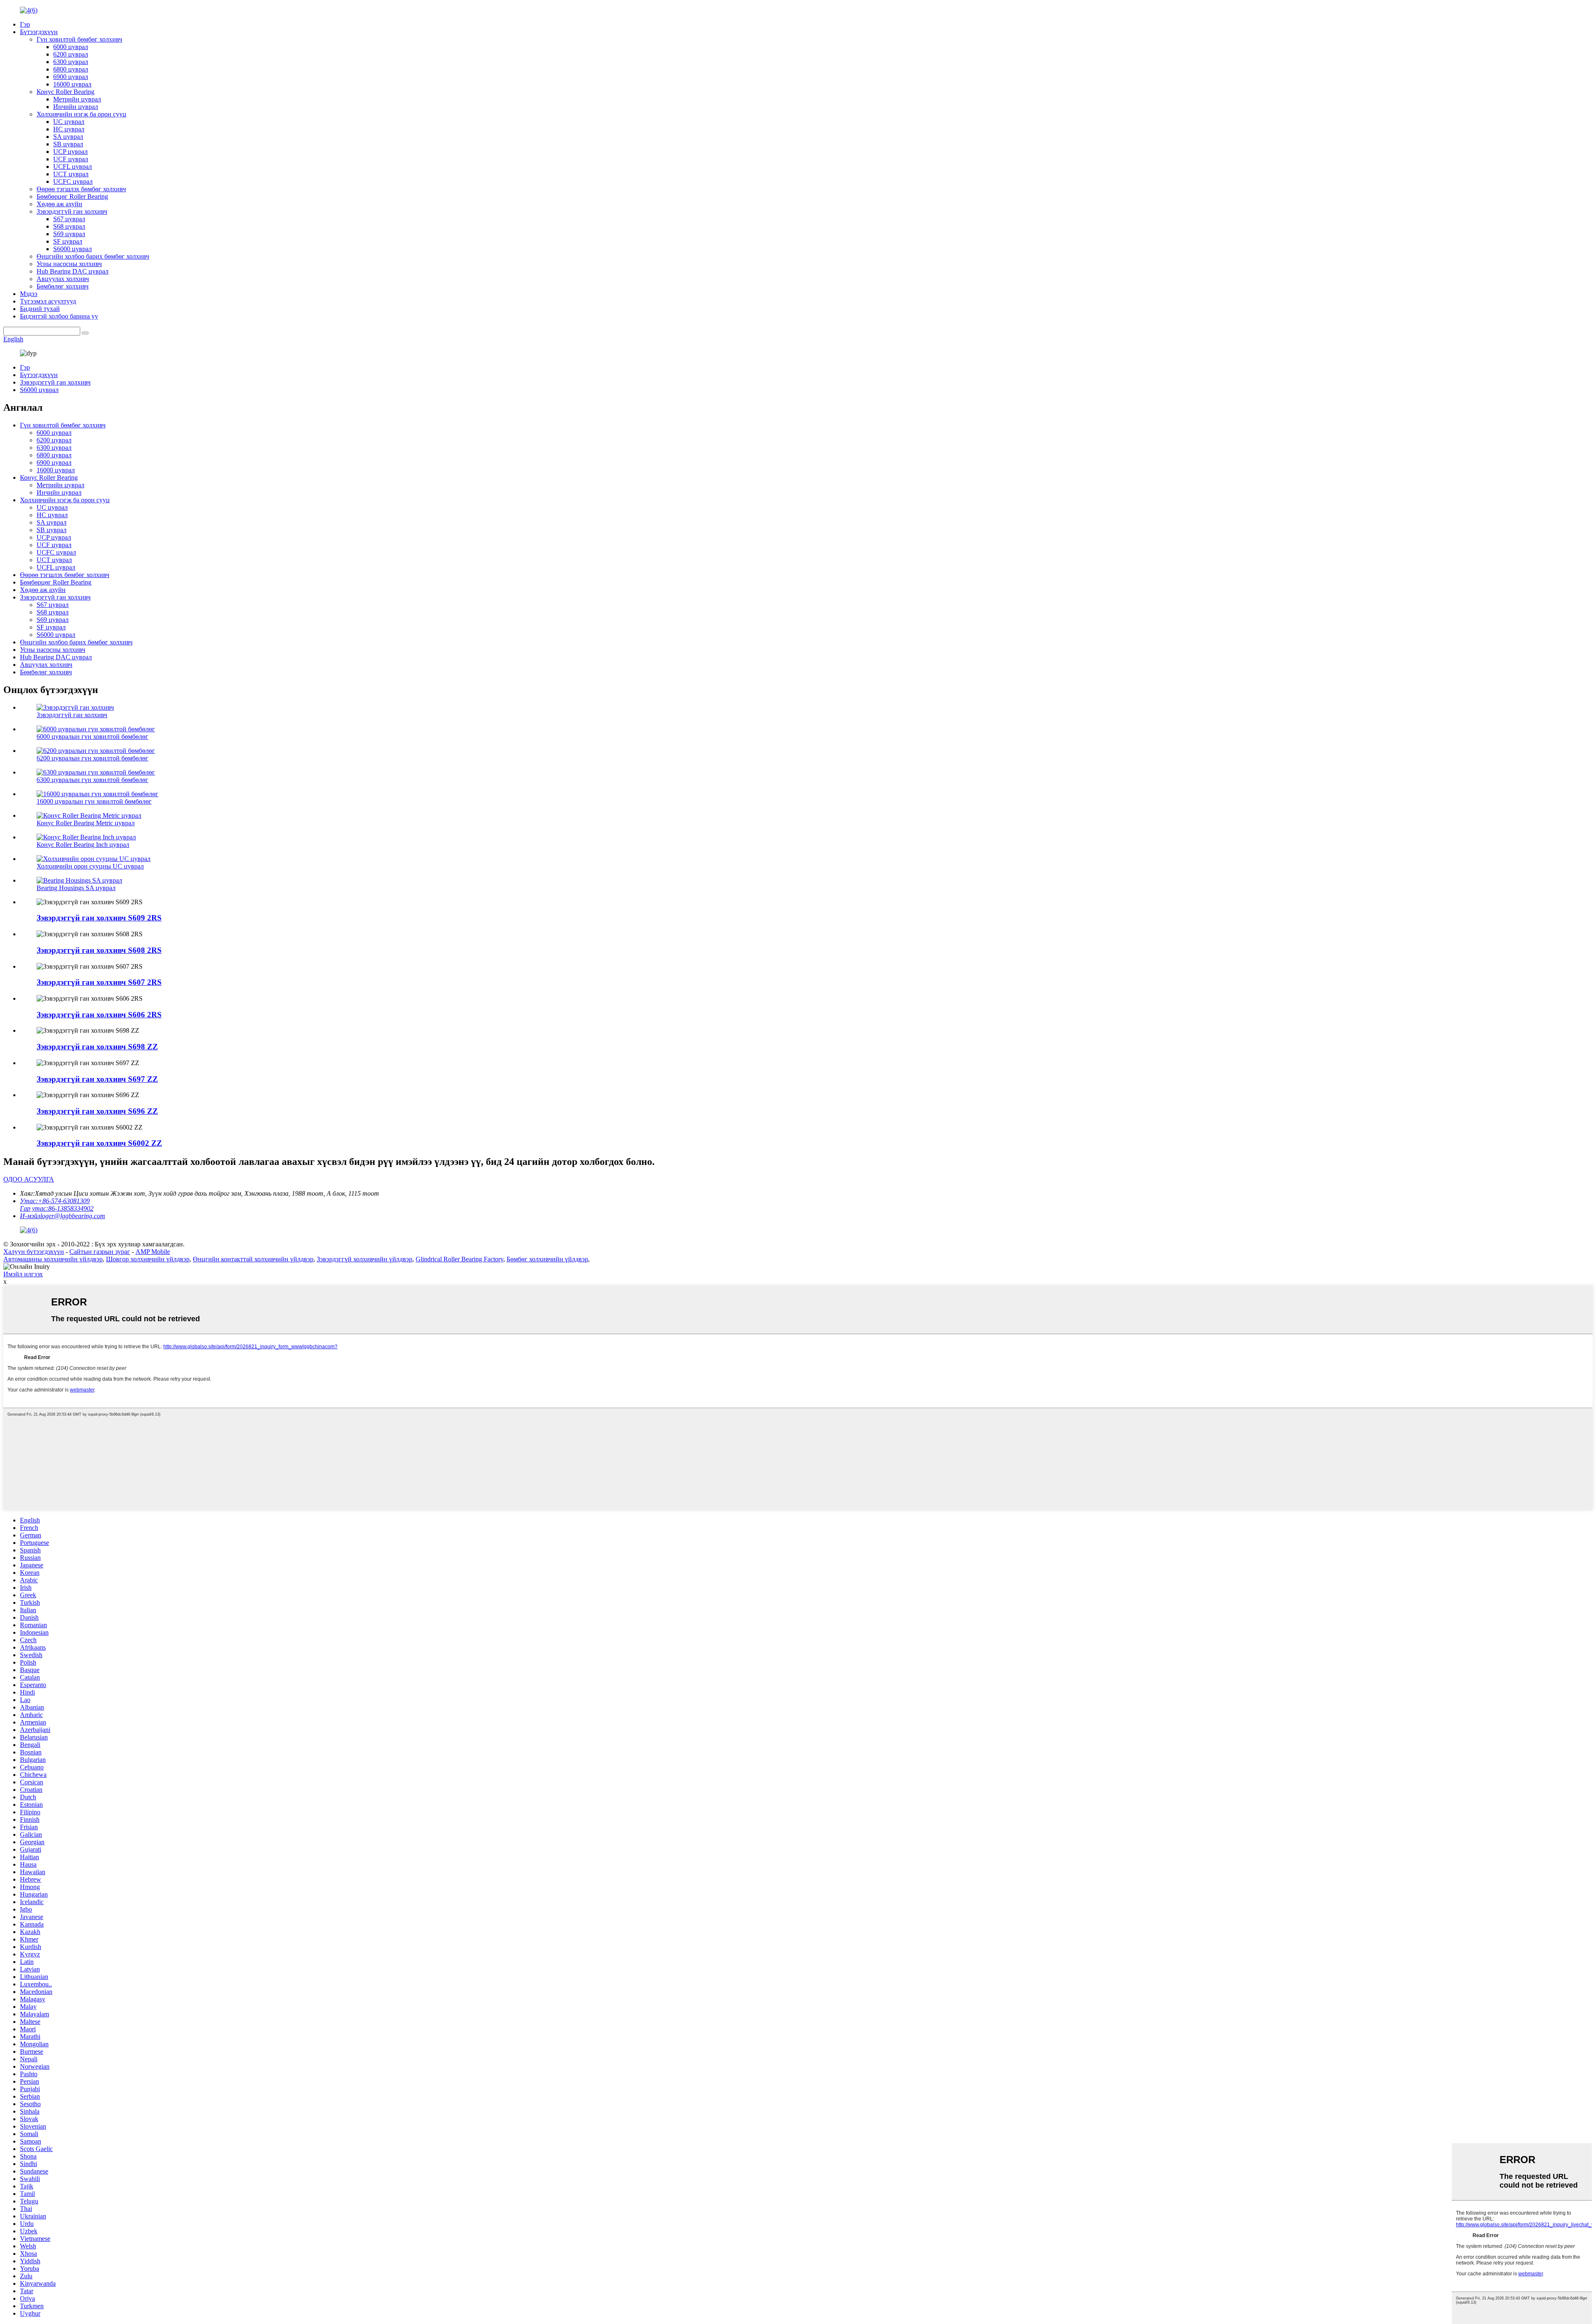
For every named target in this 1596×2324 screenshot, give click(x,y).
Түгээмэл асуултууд (48, 301)
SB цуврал (68, 144)
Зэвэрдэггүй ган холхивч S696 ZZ (97, 1111)
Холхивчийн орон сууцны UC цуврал (90, 866)
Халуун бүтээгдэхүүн (34, 1252)
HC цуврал (69, 129)
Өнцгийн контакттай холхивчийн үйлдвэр (253, 1259)
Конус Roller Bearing (65, 92)
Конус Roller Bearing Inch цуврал (83, 845)
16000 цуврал (72, 84)
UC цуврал (69, 122)
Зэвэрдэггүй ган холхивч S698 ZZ (97, 1047)
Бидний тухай (40, 309)
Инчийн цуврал (76, 107)
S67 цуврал (69, 219)
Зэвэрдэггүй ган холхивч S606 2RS (99, 1015)
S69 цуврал (69, 234)
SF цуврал (68, 241)
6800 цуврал (71, 69)
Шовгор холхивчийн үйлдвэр (148, 1259)
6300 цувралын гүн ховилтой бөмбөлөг (92, 780)
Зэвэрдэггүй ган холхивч (72, 211)
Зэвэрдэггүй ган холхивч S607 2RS (99, 982)
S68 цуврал (69, 226)
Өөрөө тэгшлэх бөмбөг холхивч (81, 189)
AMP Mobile (153, 1252)
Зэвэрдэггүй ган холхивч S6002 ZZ (99, 1143)
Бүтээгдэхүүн (39, 32)
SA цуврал (68, 137)
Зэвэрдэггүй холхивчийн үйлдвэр (365, 1259)
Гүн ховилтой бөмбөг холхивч (79, 39)
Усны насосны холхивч (69, 264)
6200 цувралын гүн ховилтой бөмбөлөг (92, 758)
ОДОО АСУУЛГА (29, 1179)
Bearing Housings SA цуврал (76, 888)
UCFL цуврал (73, 167)
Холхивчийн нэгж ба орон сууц (81, 114)
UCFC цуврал (73, 181)
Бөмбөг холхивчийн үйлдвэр (547, 1259)
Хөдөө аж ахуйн (59, 204)
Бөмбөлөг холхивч (63, 286)
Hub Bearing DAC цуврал (73, 271)
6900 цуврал (71, 77)
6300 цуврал (71, 62)
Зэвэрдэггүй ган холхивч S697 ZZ (97, 1079)
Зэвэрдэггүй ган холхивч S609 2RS (99, 918)
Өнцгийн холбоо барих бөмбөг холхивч (93, 256)
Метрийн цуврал (77, 99)
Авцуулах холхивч (63, 279)
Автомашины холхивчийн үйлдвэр (53, 1259)
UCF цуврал (71, 159)
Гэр (25, 24)
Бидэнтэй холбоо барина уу (59, 316)
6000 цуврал (71, 47)
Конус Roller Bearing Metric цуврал (86, 823)
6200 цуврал (71, 54)
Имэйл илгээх (23, 1274)
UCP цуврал (70, 152)
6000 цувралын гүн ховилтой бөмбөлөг (92, 736)
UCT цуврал (71, 174)
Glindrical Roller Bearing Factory (459, 1259)
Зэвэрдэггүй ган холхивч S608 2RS (99, 950)
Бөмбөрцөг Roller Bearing (72, 196)
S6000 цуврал (73, 249)
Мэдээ (29, 294)
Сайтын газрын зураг (100, 1252)
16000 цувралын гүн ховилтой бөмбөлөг (94, 801)
